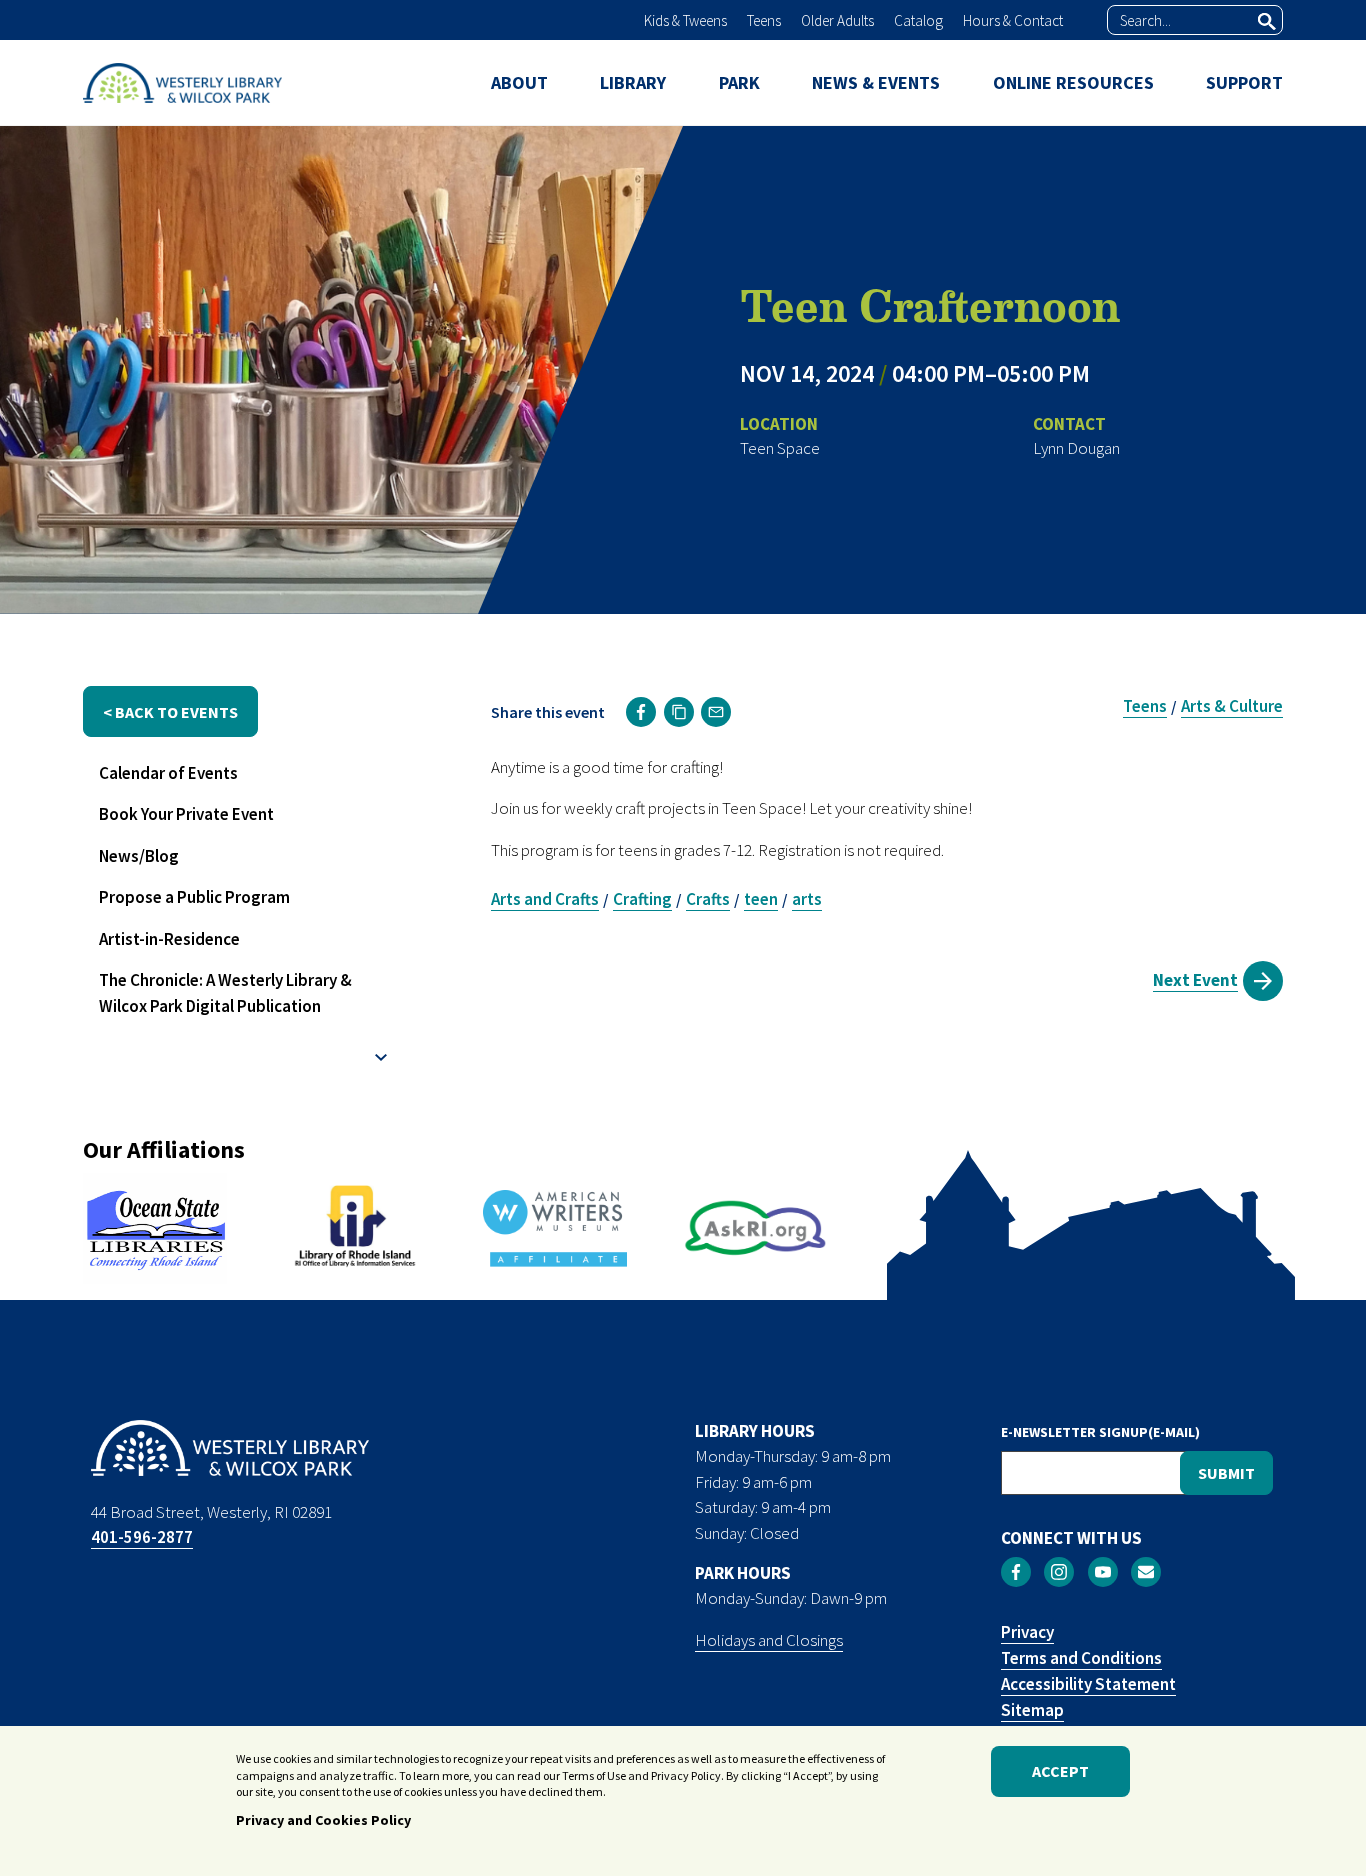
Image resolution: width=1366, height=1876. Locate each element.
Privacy (1027, 1632)
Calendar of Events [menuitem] (168, 773)
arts (807, 899)
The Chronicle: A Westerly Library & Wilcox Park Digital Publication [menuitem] (225, 993)
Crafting (642, 899)
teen (761, 899)
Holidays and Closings (769, 1640)
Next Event (1195, 980)
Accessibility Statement (1088, 1684)
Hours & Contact (1013, 20)
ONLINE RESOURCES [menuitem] (1073, 82)
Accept (1060, 1772)
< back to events (170, 712)
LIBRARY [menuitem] (633, 82)
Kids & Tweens (685, 20)
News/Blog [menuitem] (139, 856)
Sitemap (1032, 1710)
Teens (764, 20)
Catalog (918, 20)
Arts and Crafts (545, 899)
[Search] (1267, 21)
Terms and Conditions (1081, 1658)
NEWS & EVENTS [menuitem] (876, 82)
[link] (641, 712)
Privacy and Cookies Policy (323, 1819)
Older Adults (837, 20)
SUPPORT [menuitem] (1244, 82)
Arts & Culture (1232, 706)
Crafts (708, 899)
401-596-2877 (142, 1537)
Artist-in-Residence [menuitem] (169, 939)
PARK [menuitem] (739, 82)
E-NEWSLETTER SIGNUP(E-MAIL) (1100, 1432)
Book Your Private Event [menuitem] (186, 814)
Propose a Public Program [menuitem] (194, 897)
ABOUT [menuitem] (519, 82)
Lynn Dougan (1076, 448)
